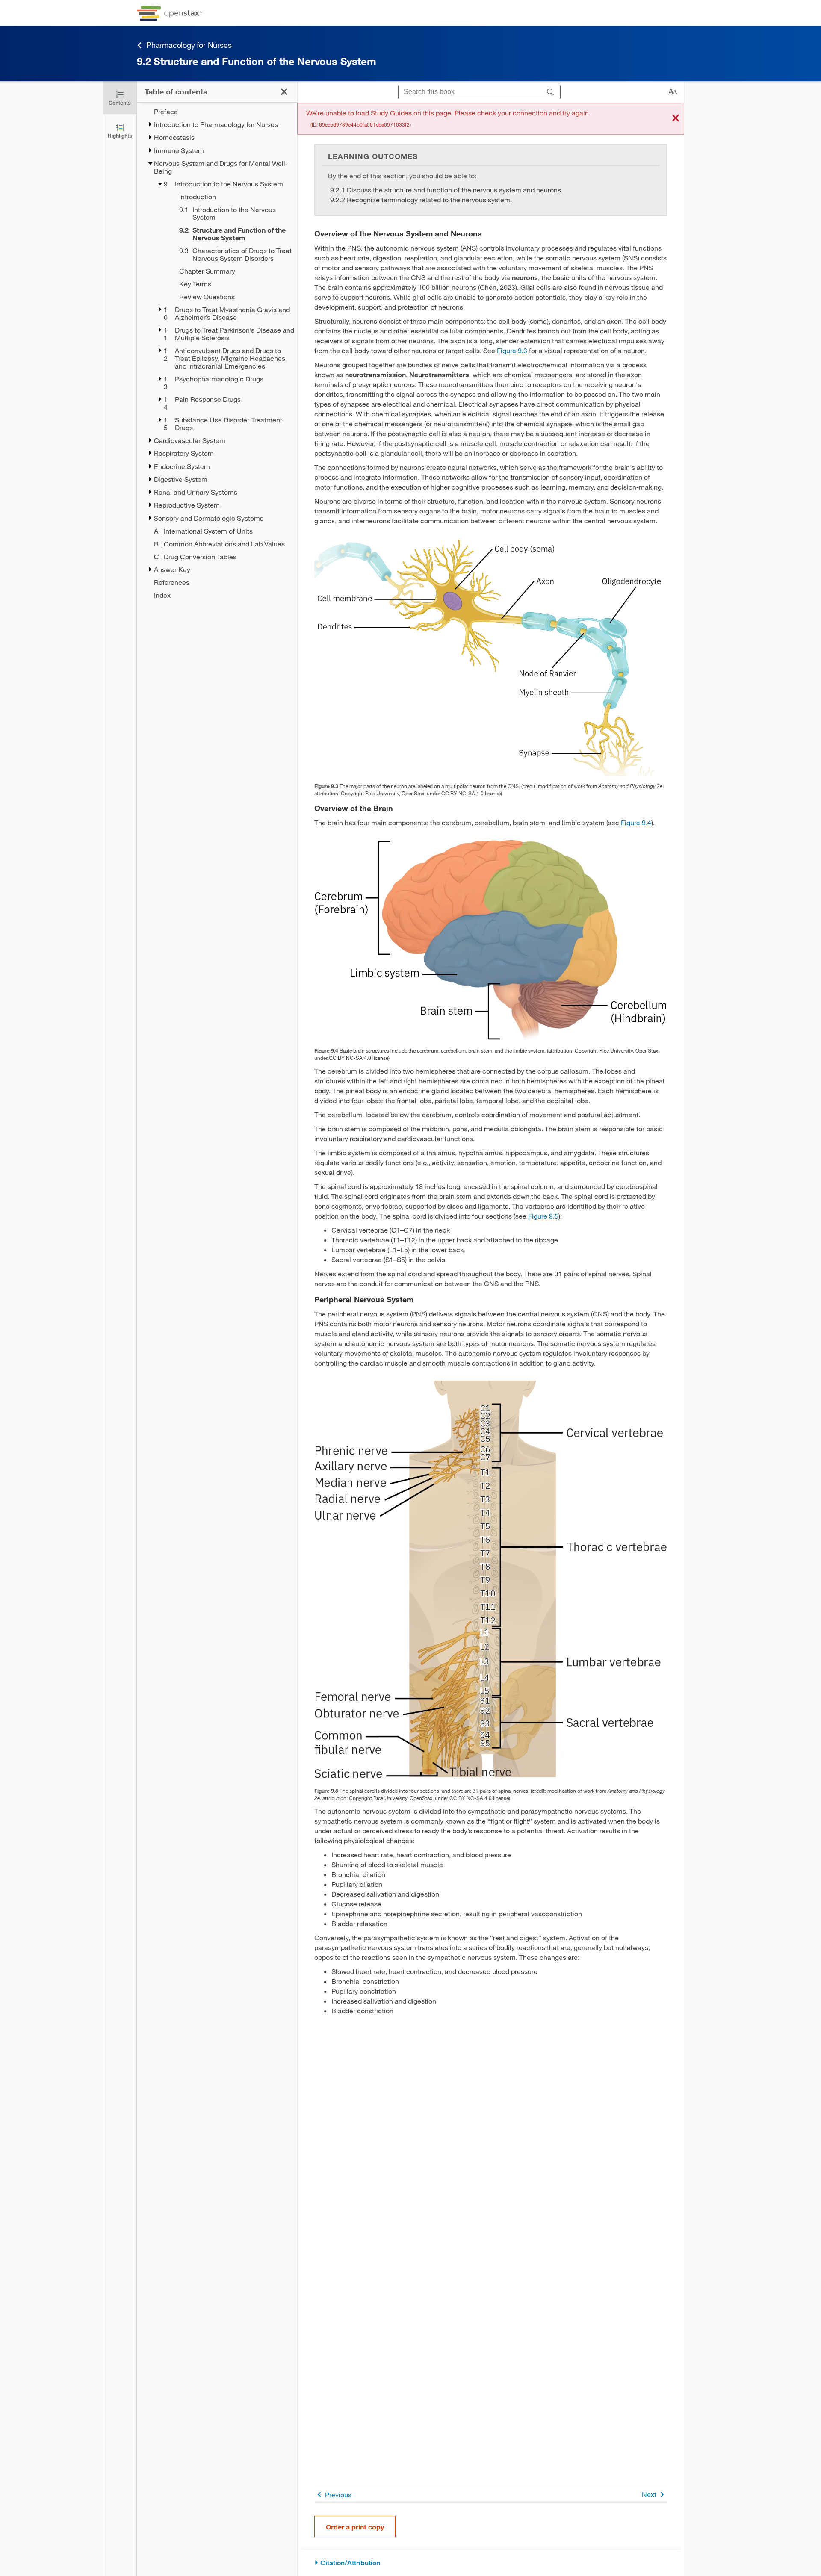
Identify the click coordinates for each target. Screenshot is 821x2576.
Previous (338, 2495)
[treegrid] (217, 353)
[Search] (551, 92)
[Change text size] (673, 92)
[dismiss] (676, 119)
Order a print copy (355, 2527)
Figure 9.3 (512, 350)
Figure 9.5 (543, 1216)
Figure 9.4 (636, 822)
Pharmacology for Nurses (189, 45)
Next (649, 2494)
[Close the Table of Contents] (284, 92)
